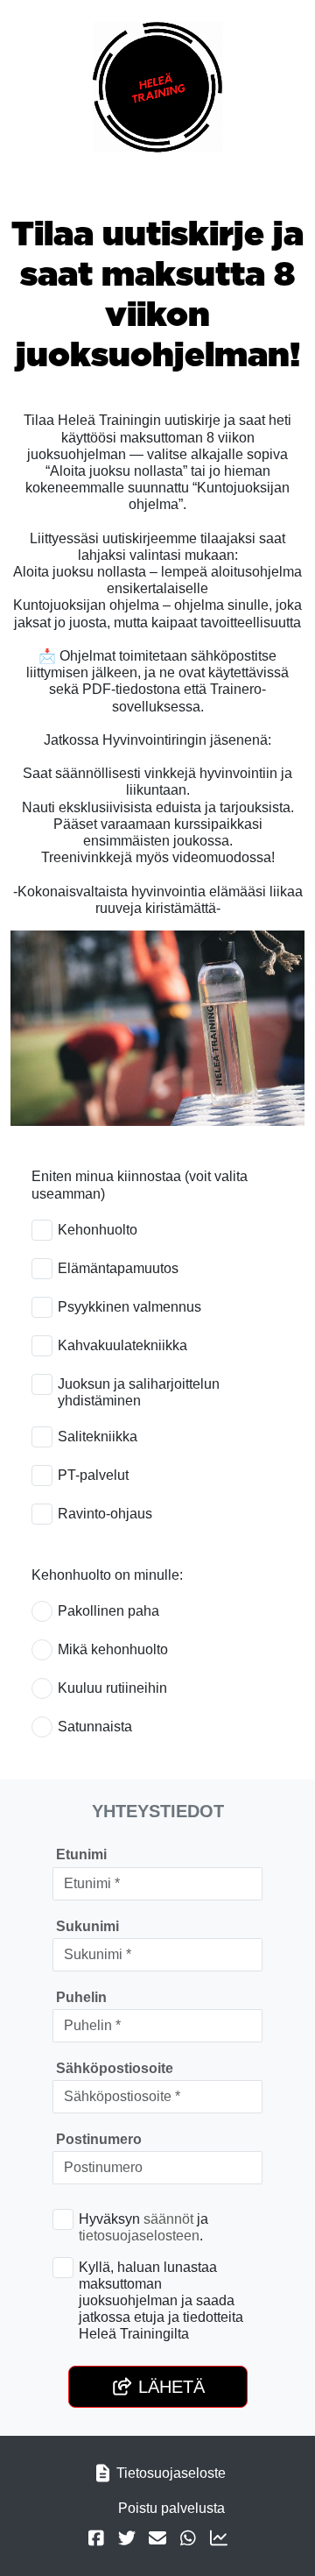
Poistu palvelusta (171, 2508)
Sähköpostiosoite (115, 2068)
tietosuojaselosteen (139, 2236)
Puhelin (81, 1997)
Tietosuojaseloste (171, 2473)
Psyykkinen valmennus (129, 1307)
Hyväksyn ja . (143, 2227)
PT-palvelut (93, 1475)
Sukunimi (87, 1926)
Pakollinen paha (108, 1611)
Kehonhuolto (98, 1230)
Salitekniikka (98, 1437)
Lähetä (169, 2387)
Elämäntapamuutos (118, 1268)
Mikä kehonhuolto (113, 1649)
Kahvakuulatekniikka (122, 1345)
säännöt (168, 2219)
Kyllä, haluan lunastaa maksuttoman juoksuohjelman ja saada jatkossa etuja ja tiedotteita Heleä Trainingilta (161, 2301)
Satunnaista (95, 1727)
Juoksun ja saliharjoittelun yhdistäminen (139, 1392)
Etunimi (81, 1854)
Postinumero (99, 2139)
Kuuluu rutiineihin (112, 1688)
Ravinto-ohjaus (105, 1514)
